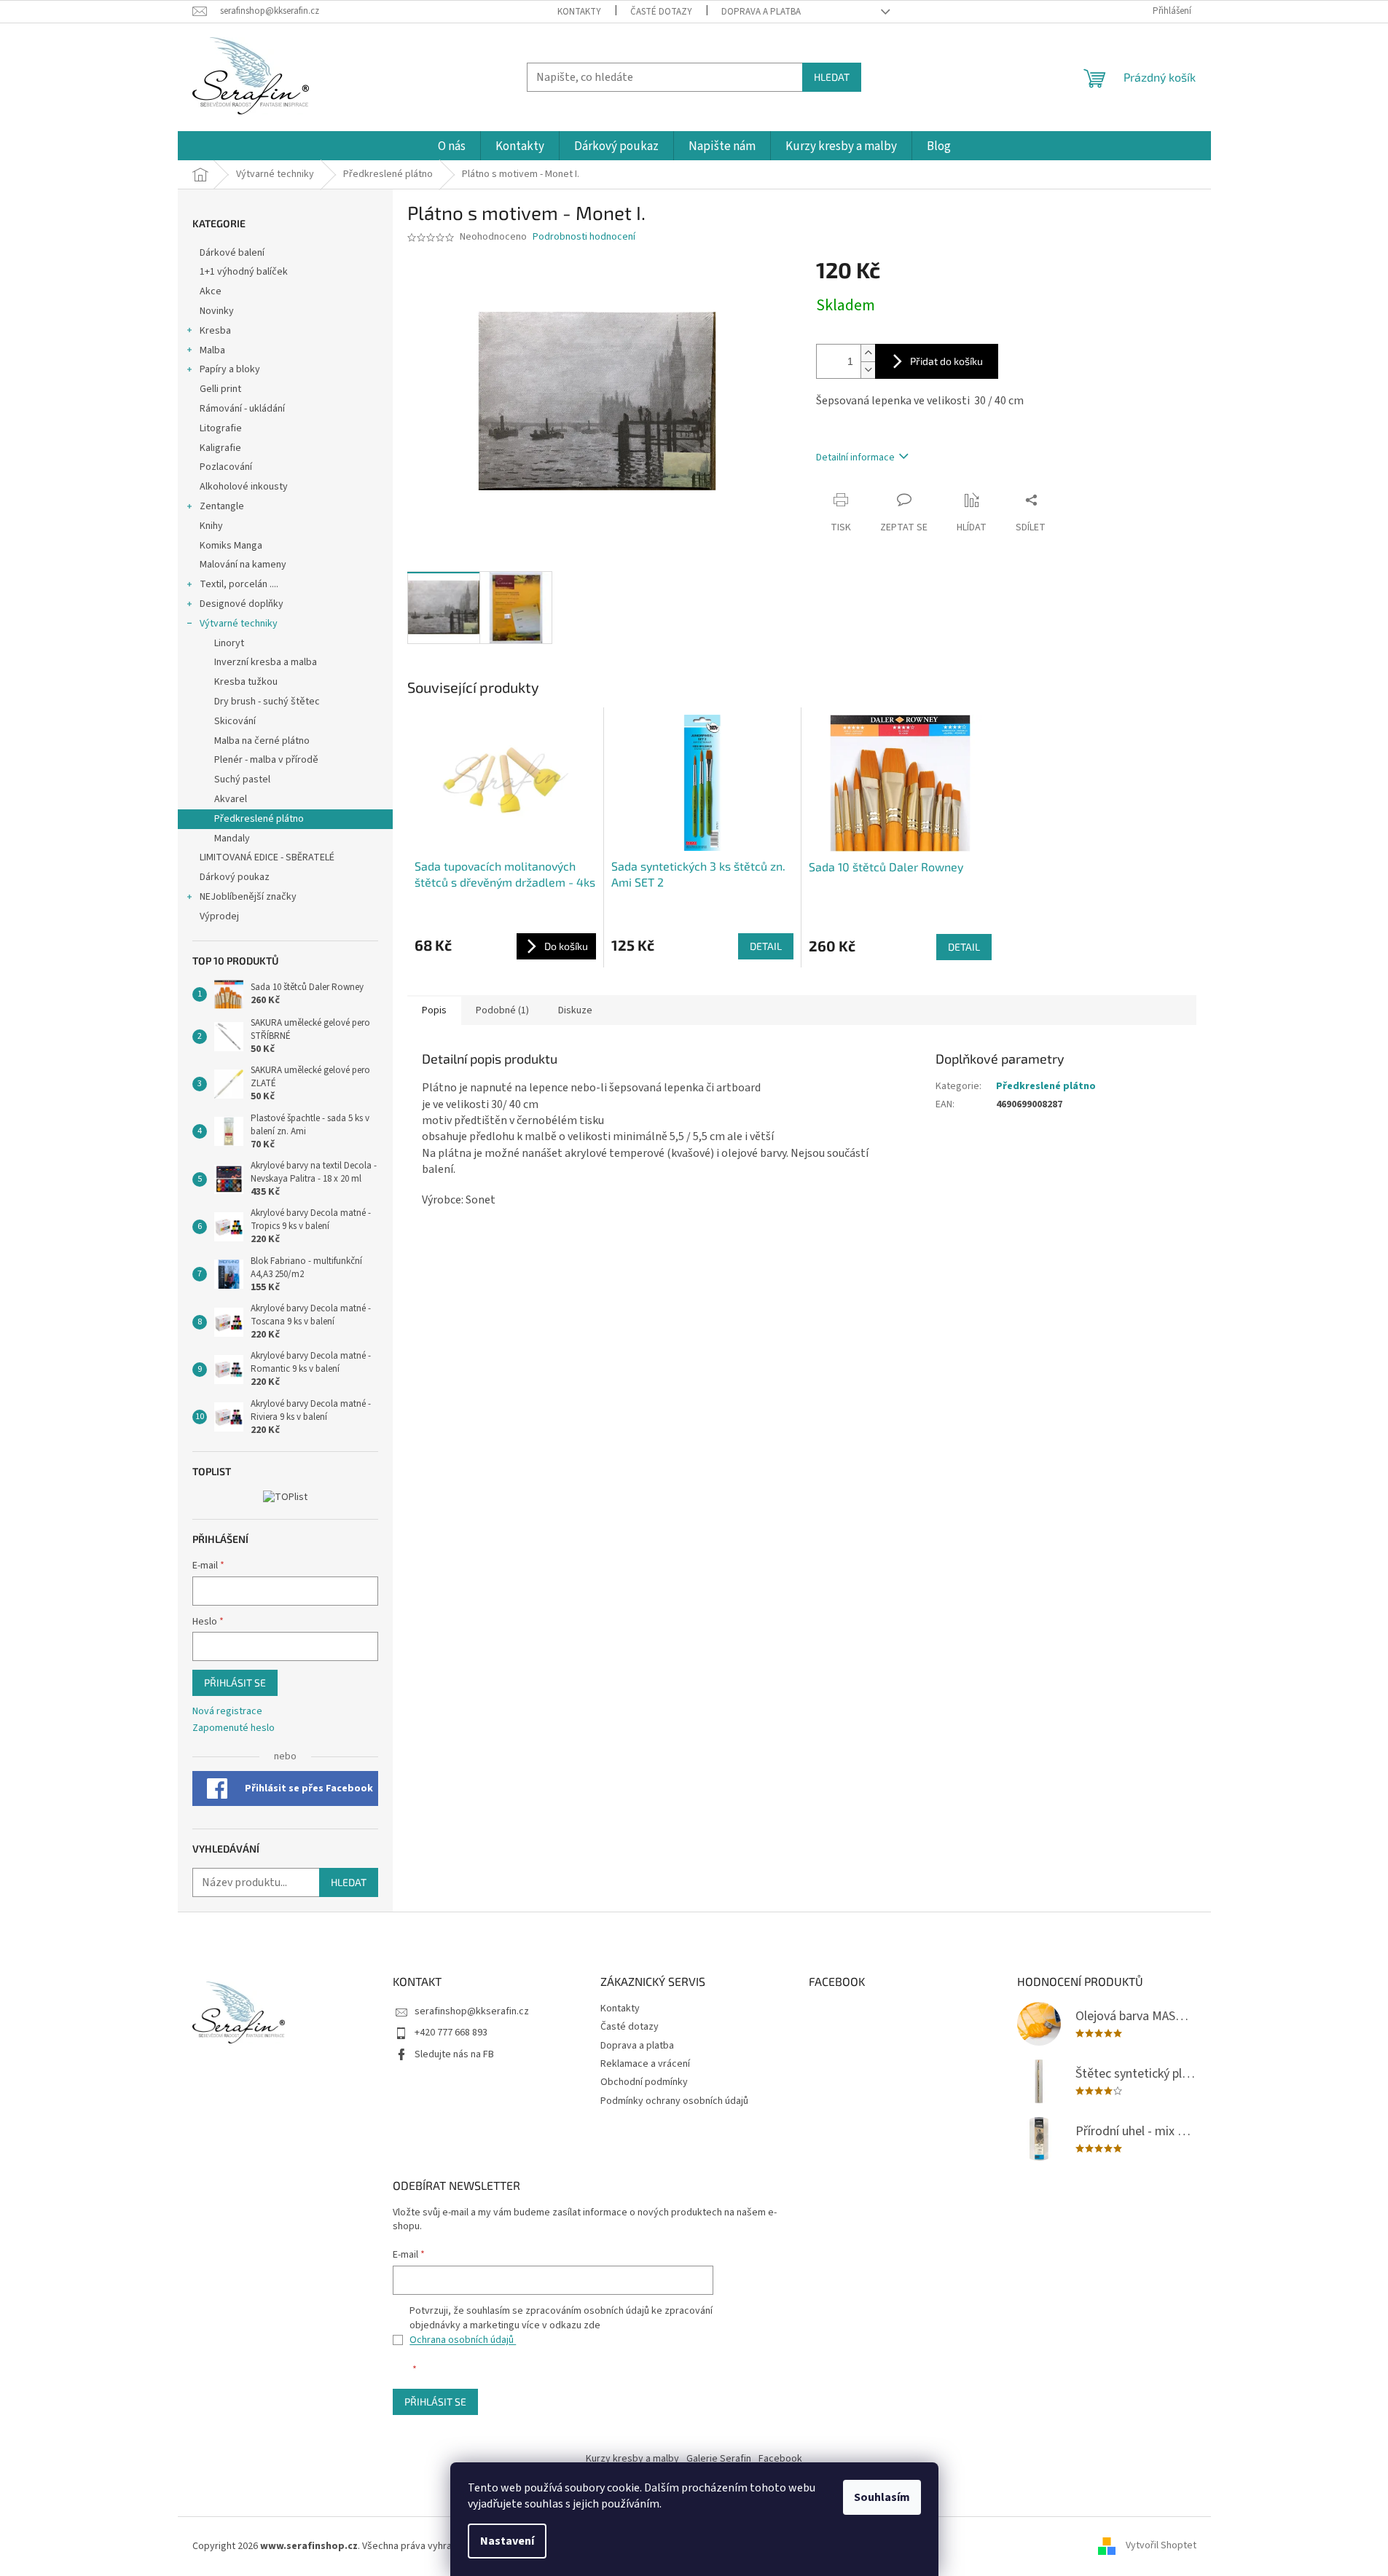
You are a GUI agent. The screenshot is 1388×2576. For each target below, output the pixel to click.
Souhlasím (882, 2497)
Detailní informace (855, 458)
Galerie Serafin (719, 2459)
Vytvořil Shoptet (1161, 2546)
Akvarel (231, 799)
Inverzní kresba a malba (266, 662)
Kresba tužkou (246, 682)
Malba (212, 350)
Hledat (832, 77)
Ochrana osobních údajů (463, 2340)
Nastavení (507, 2541)
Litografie (221, 428)
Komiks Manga (231, 546)
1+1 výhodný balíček (244, 272)
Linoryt (229, 643)
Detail (766, 946)
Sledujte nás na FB (454, 2054)
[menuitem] (452, 147)
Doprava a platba (761, 12)
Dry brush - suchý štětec (267, 702)
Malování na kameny (243, 565)
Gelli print (220, 389)
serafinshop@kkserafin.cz (472, 2011)
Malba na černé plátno (262, 741)
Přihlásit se (235, 1682)
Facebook (780, 2459)
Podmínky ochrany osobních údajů (674, 2101)
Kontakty (579, 12)
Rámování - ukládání (243, 409)
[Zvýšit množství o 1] (868, 353)
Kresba (215, 331)
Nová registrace (227, 1712)
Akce (212, 291)
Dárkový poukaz (235, 877)
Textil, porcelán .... (239, 584)
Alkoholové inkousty (244, 487)
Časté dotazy (661, 12)
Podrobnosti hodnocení (584, 237)
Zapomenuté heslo (234, 1728)
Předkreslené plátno (259, 819)
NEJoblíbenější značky (248, 897)
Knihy (211, 526)
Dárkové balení (232, 253)
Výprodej (219, 916)
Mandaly (232, 839)
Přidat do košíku (946, 361)
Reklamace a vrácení (645, 2064)
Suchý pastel (242, 780)
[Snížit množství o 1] (868, 370)
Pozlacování (226, 467)
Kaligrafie (220, 448)
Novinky (217, 311)
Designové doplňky (242, 604)
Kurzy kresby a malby (632, 2459)
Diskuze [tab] (575, 1010)
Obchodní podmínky (644, 2082)
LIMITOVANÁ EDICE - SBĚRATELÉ (267, 857)
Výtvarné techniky (239, 624)
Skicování (235, 721)
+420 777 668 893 (451, 2033)
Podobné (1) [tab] (502, 1010)
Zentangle (222, 506)
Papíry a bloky (230, 369)
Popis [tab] (434, 1010)
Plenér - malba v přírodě (266, 760)
